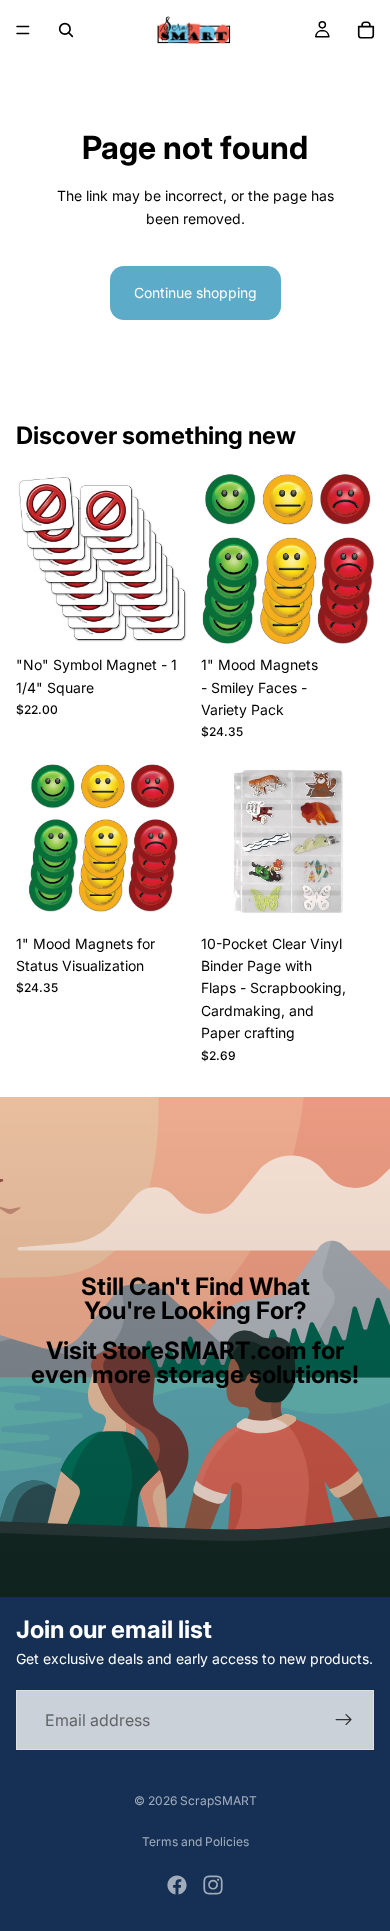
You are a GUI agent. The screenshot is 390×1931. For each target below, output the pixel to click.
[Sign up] (344, 1720)
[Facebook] (177, 1885)
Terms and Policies (195, 1841)
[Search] (66, 30)
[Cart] (366, 30)
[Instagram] (213, 1885)
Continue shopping (195, 292)
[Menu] (23, 30)
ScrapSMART (218, 1800)
